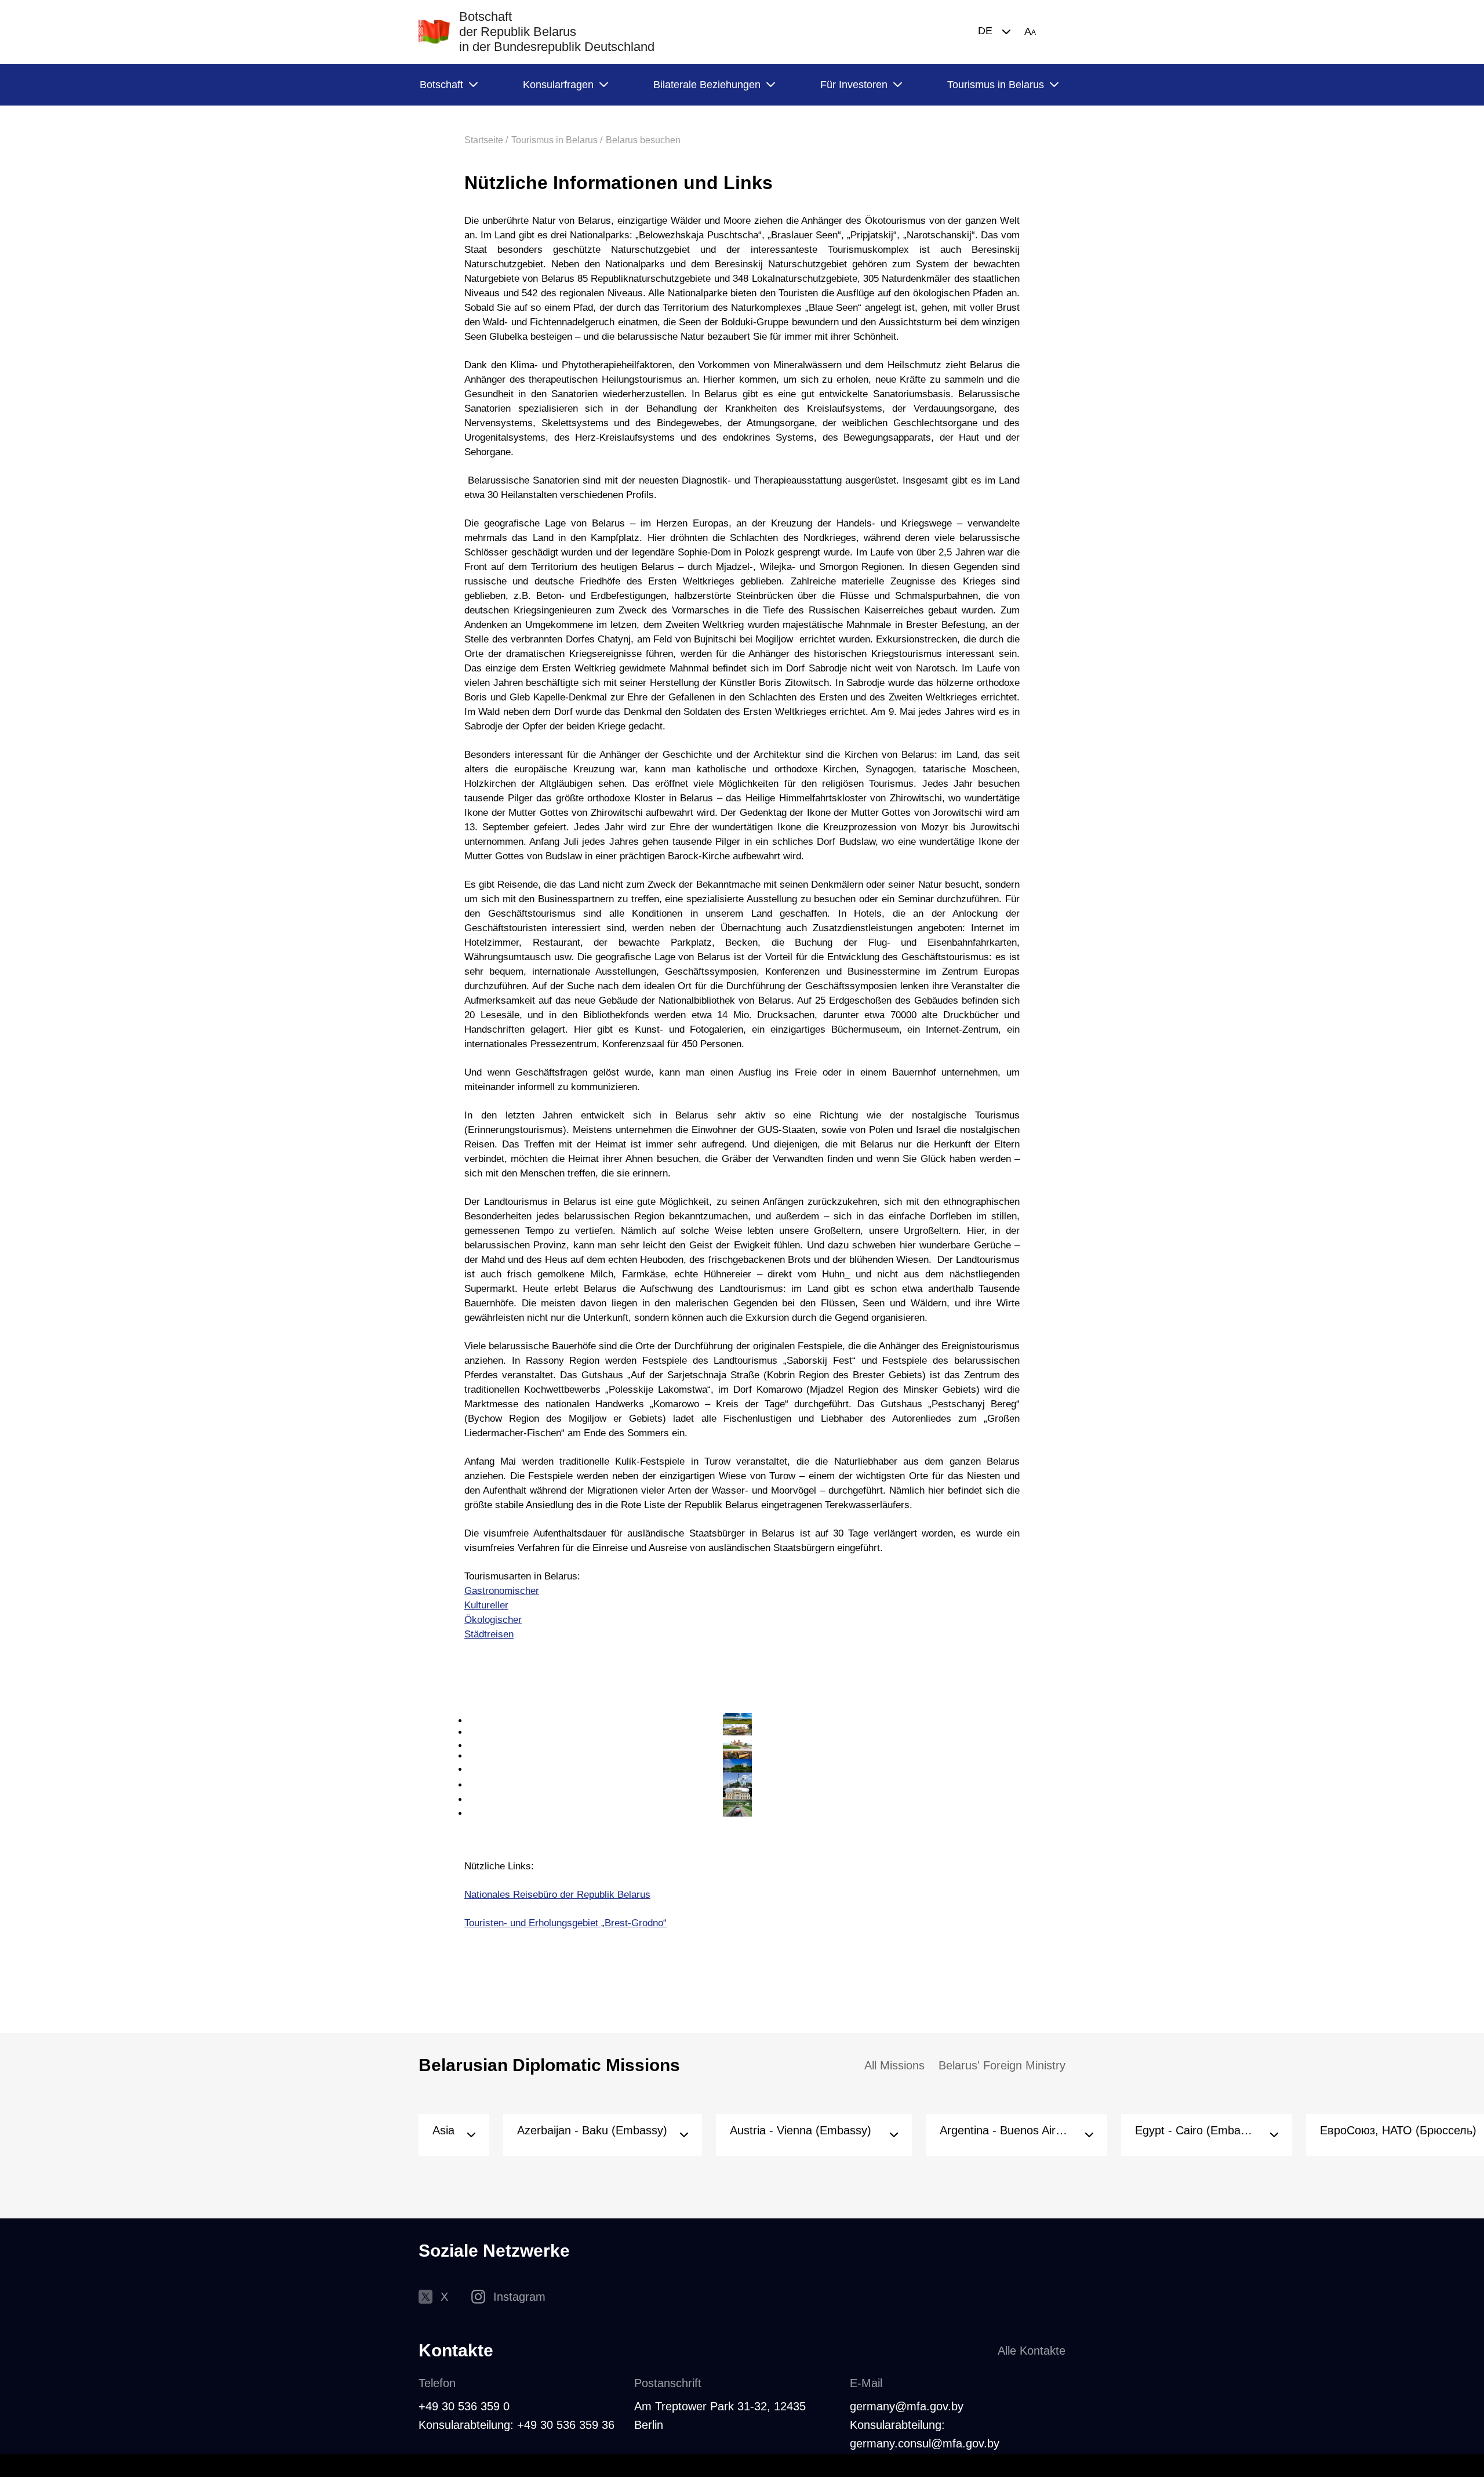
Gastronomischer (502, 1591)
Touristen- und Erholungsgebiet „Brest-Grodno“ (565, 1923)
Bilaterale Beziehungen (707, 85)
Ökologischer (493, 1620)
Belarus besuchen (643, 140)
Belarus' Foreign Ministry (1002, 2065)
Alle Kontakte (1032, 2351)
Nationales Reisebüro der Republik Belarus (557, 1895)
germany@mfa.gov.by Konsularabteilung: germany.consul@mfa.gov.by (925, 2425)
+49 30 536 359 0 (464, 2406)
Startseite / (486, 140)
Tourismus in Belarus (996, 85)
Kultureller (486, 1605)
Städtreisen (489, 1634)
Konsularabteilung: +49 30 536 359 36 (517, 2425)
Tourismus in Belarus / (557, 140)
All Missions (894, 2065)
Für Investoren (854, 85)
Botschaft (441, 85)
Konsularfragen (558, 85)
